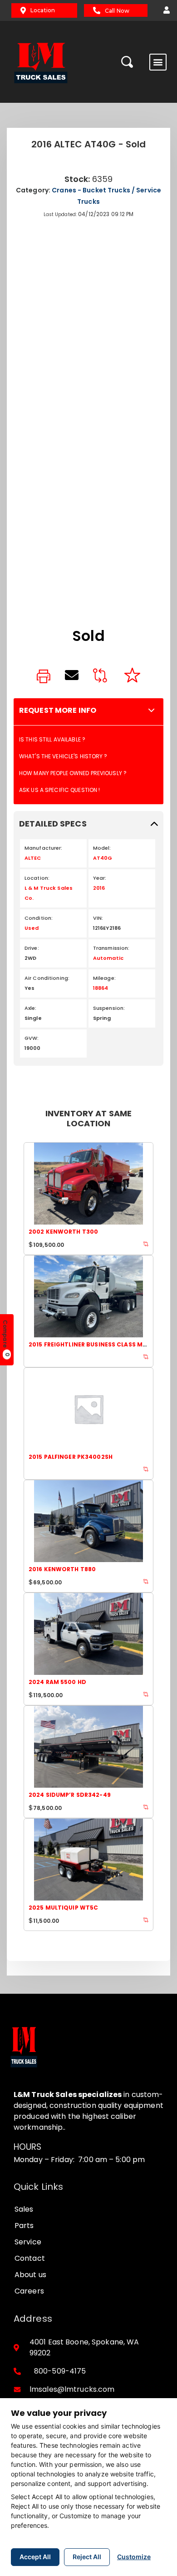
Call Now (117, 11)
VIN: (98, 918)
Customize (134, 2557)
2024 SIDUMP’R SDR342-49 (70, 1795)
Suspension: (109, 1008)
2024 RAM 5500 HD (57, 1682)
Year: (100, 878)
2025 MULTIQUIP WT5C (63, 1908)
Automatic (108, 958)
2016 (99, 888)
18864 (101, 988)
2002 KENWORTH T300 (63, 1232)
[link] (44, 677)
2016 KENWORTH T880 (62, 1569)
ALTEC (33, 858)
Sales (24, 2209)
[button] (164, 10)
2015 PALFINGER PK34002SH (71, 1457)
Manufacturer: (44, 848)
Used (32, 928)
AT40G (103, 858)
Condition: (39, 918)
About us (30, 2275)
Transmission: (111, 948)
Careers (29, 2291)
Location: (37, 878)
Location (43, 10)
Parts (24, 2226)
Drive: (32, 948)
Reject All (87, 2557)
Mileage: (104, 978)
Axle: (31, 1008)
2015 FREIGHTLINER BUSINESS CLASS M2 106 (93, 1344)
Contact (30, 2258)
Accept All (35, 2557)
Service (28, 2242)
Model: (102, 848)
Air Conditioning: (47, 978)
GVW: (32, 1038)
